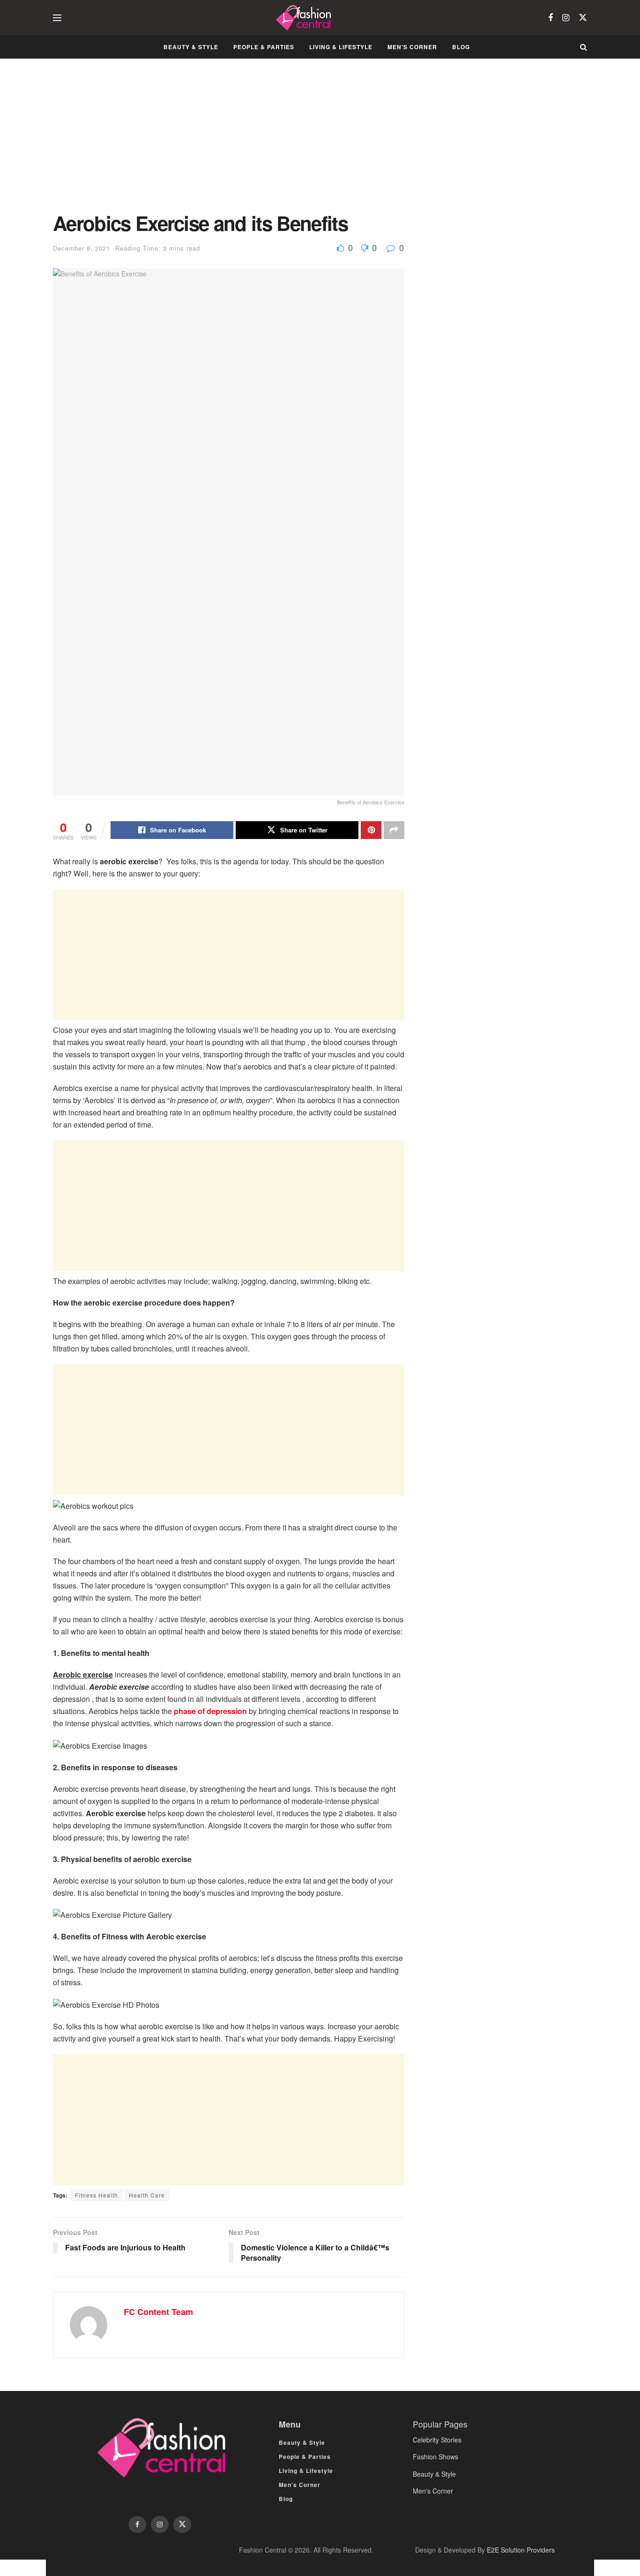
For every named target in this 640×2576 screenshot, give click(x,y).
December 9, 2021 (82, 248)
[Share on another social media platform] (394, 830)
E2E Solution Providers (521, 2550)
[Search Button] (584, 47)
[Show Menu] (57, 18)
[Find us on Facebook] (551, 18)
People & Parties (264, 47)
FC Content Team (158, 2312)
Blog (461, 47)
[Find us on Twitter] (583, 18)
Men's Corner (433, 2491)
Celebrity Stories (437, 2440)
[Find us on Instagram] (566, 18)
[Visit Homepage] (305, 18)
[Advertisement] (229, 142)
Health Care (147, 2195)
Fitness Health (97, 2195)
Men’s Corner (412, 47)
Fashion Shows (435, 2457)
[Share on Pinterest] (371, 830)
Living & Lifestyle (341, 47)
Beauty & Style (191, 47)
